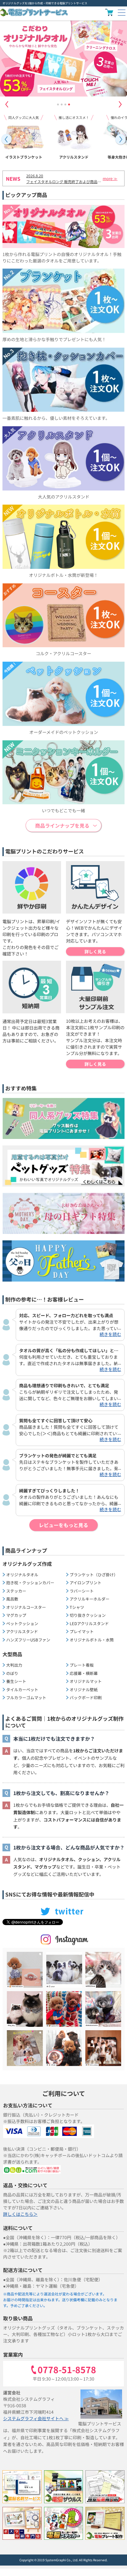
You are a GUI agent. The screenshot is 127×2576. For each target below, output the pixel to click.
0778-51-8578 (67, 2370)
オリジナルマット (86, 1681)
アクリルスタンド (22, 1631)
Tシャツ (77, 1607)
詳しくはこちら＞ (20, 2214)
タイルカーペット (22, 1690)
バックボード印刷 (86, 1698)
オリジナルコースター (26, 1607)
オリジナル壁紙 (84, 1690)
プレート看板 (82, 1665)
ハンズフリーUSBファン (28, 1640)
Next (120, 104)
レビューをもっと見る (63, 1525)
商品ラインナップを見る (62, 825)
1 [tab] (58, 104)
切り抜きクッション (88, 1615)
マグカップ (16, 1615)
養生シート (16, 1681)
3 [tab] (65, 104)
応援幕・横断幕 (84, 1673)
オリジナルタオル (22, 1575)
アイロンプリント (86, 1583)
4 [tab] (69, 104)
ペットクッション (22, 1623)
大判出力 (14, 1665)
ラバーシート (82, 1591)
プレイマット (82, 1631)
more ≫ (110, 178)
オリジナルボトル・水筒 (92, 1640)
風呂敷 (12, 1599)
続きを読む (110, 1334)
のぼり (12, 1673)
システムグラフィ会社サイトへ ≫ (36, 2418)
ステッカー (16, 1591)
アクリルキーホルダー (90, 1599)
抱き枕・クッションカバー (30, 1583)
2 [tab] (62, 104)
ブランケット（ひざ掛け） (94, 1575)
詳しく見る (95, 951)
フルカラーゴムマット (26, 1698)
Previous (7, 104)
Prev (6, 139)
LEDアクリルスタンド (89, 1623)
